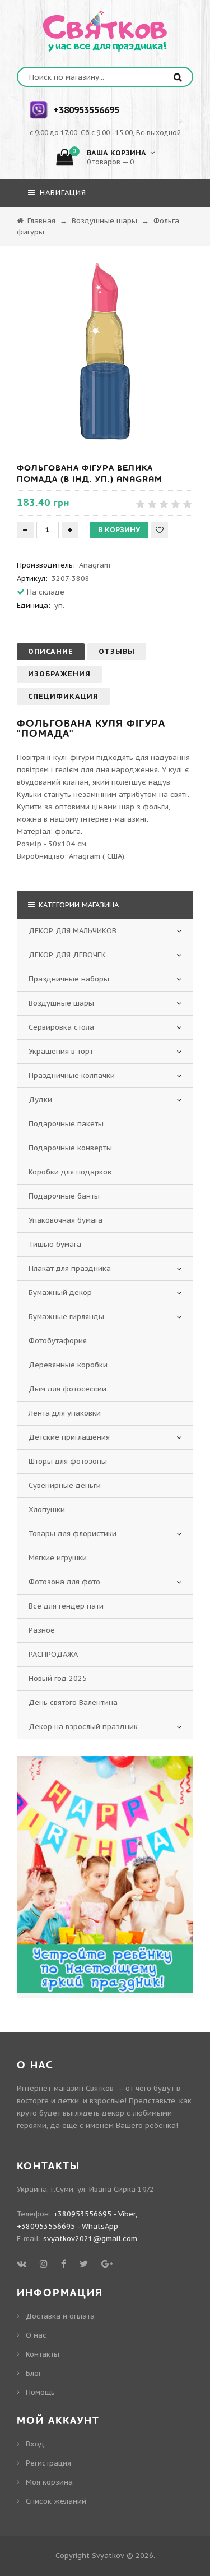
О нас (36, 2335)
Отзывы (117, 651)
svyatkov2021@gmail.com (90, 2239)
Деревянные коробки (68, 1365)
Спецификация (63, 696)
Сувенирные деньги (65, 1485)
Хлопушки (47, 1510)
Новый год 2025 (58, 1678)
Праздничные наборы (69, 979)
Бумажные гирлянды (66, 1317)
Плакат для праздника (70, 1268)
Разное (42, 1630)
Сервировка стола (61, 1027)
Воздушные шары (61, 1003)
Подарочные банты (64, 1196)
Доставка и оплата (60, 2316)
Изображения (59, 674)
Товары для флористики (73, 1534)
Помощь (40, 2392)
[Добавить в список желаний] (160, 530)
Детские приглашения (69, 1437)
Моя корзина (49, 2482)
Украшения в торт (61, 1051)
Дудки (40, 1100)
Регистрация (48, 2463)
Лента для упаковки (65, 1413)
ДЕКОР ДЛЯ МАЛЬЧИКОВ (73, 931)
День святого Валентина (73, 1702)
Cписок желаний (56, 2501)
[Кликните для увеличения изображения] (105, 351)
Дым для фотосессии (67, 1389)
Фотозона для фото (64, 1582)
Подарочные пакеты (66, 1124)
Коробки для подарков (70, 1172)
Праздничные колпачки (72, 1075)
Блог (34, 2373)
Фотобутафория (58, 1341)
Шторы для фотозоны (68, 1461)
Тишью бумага (55, 1244)
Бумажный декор (60, 1292)
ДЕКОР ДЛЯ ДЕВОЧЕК (67, 955)
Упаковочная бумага (66, 1220)
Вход (35, 2444)
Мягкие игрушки (58, 1558)
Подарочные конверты (70, 1148)
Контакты (43, 2354)
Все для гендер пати (66, 1606)
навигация (62, 193)
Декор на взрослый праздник (83, 1727)
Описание (51, 651)
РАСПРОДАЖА (53, 1654)
